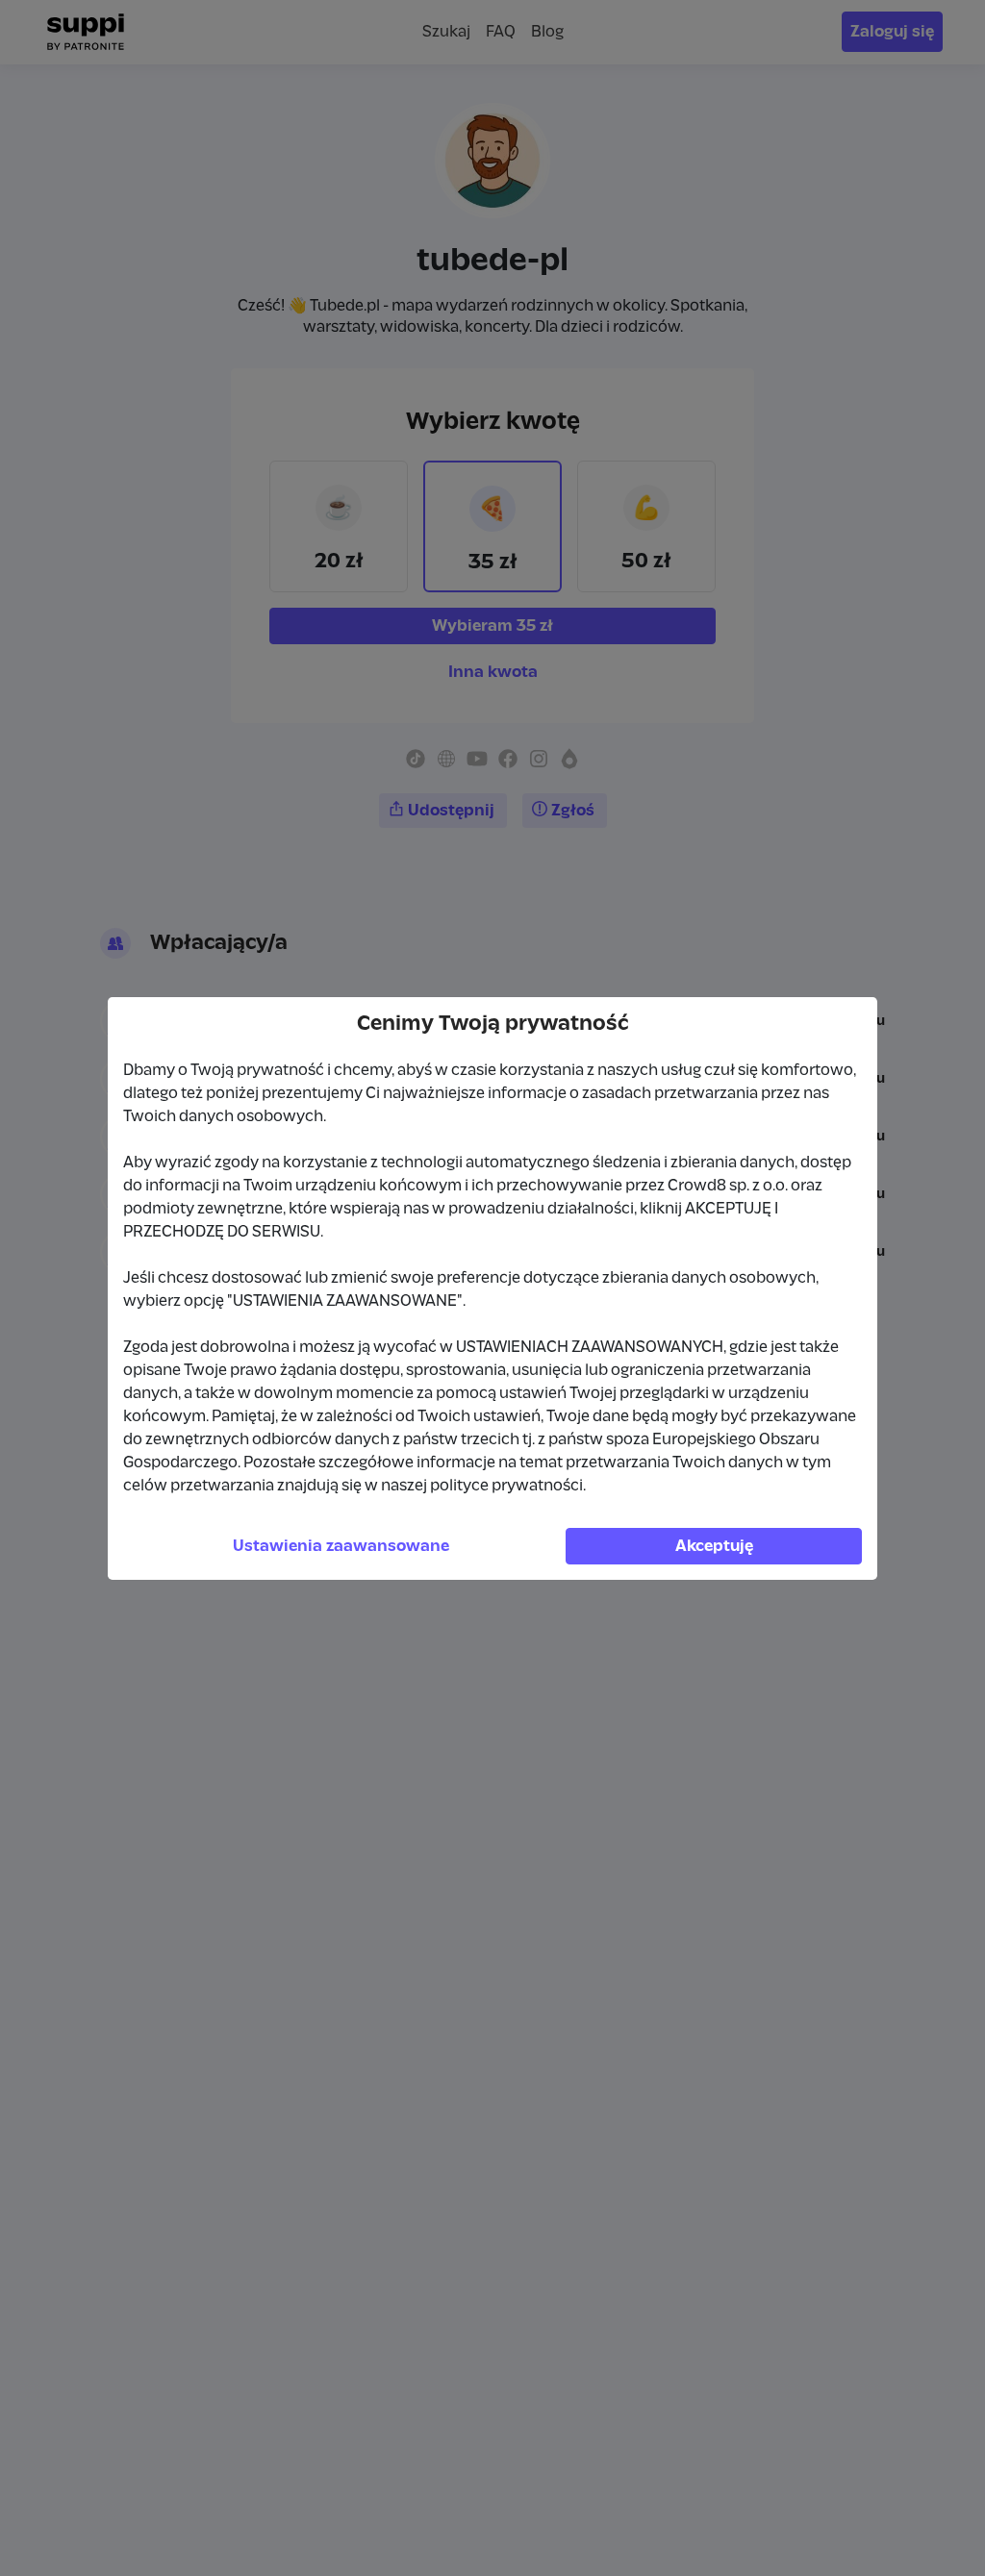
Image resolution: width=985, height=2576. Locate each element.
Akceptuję (714, 1546)
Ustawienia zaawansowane (341, 1546)
